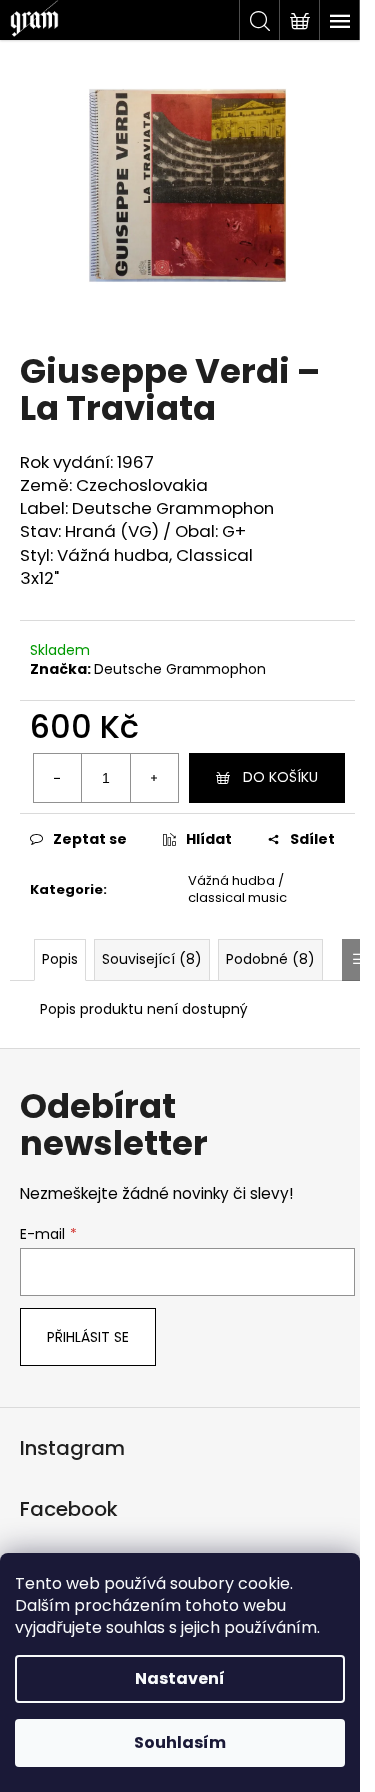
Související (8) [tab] (152, 959)
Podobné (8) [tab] (270, 959)
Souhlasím (180, 1742)
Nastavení (180, 1678)
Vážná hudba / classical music (237, 889)
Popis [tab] (60, 959)
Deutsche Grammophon (180, 669)
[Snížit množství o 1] (58, 778)
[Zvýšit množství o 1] (154, 778)
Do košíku (280, 777)
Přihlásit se (88, 1337)
